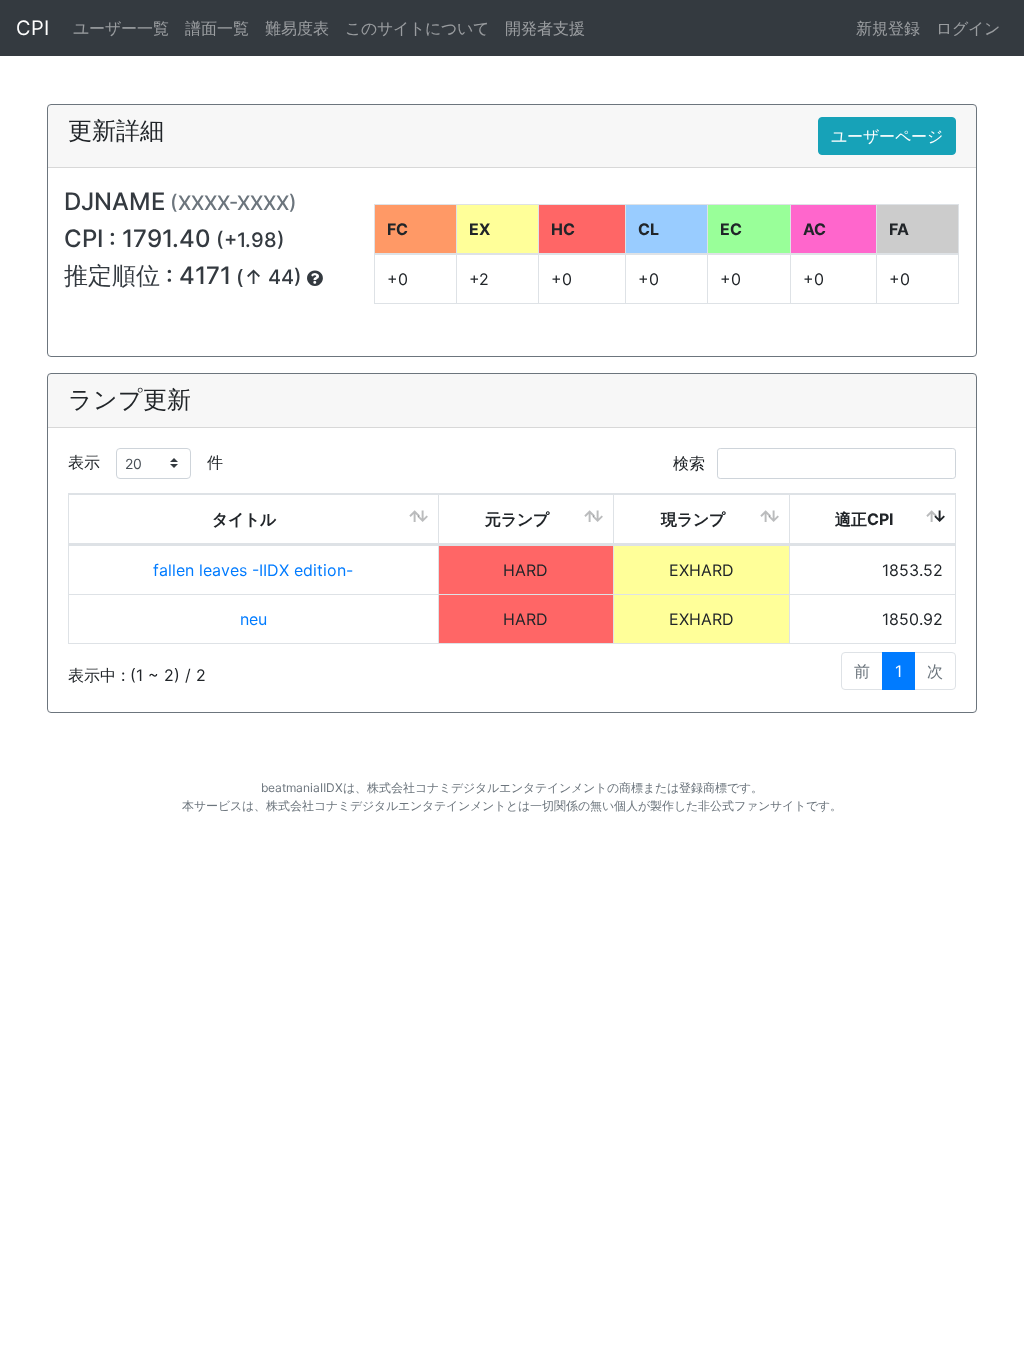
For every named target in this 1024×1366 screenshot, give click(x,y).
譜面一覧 (217, 28)
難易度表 (297, 28)
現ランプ (693, 519)
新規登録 (888, 28)
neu (253, 619)
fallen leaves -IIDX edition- (253, 570)
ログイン (968, 28)
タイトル (244, 519)
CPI (32, 28)
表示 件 (145, 462)
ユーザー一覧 (121, 28)
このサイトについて (417, 28)
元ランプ (517, 519)
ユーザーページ (887, 136)
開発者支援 (545, 28)
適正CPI (864, 519)
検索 (691, 463)
